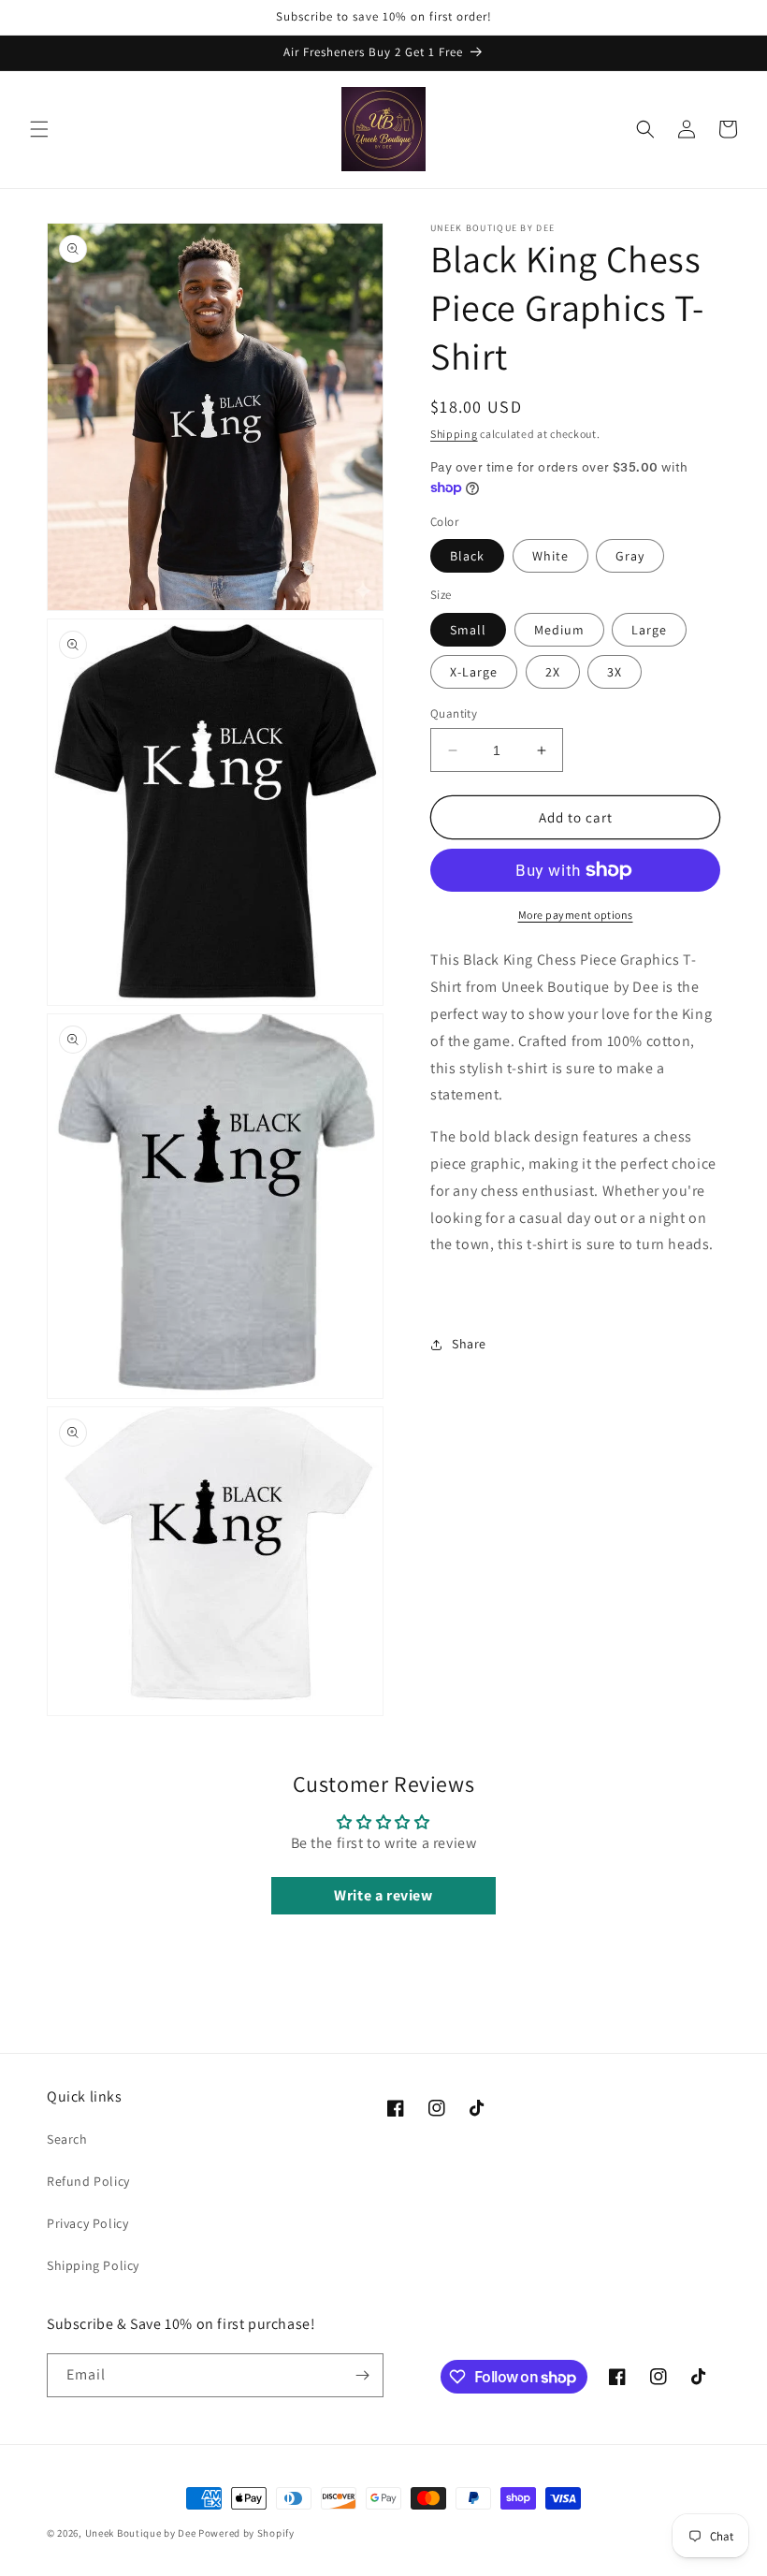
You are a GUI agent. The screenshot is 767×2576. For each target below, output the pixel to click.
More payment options (576, 915)
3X (615, 672)
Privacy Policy (87, 2223)
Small (468, 630)
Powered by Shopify (246, 2533)
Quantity (454, 713)
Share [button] (469, 1344)
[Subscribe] (362, 2375)
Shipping (454, 434)
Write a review (383, 1895)
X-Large (474, 672)
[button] (39, 129)
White (550, 556)
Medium (559, 630)
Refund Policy (88, 2181)
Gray (630, 556)
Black (467, 556)
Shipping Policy (93, 2265)
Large (649, 630)
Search (67, 2139)
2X (553, 672)
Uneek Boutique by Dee (141, 2533)
